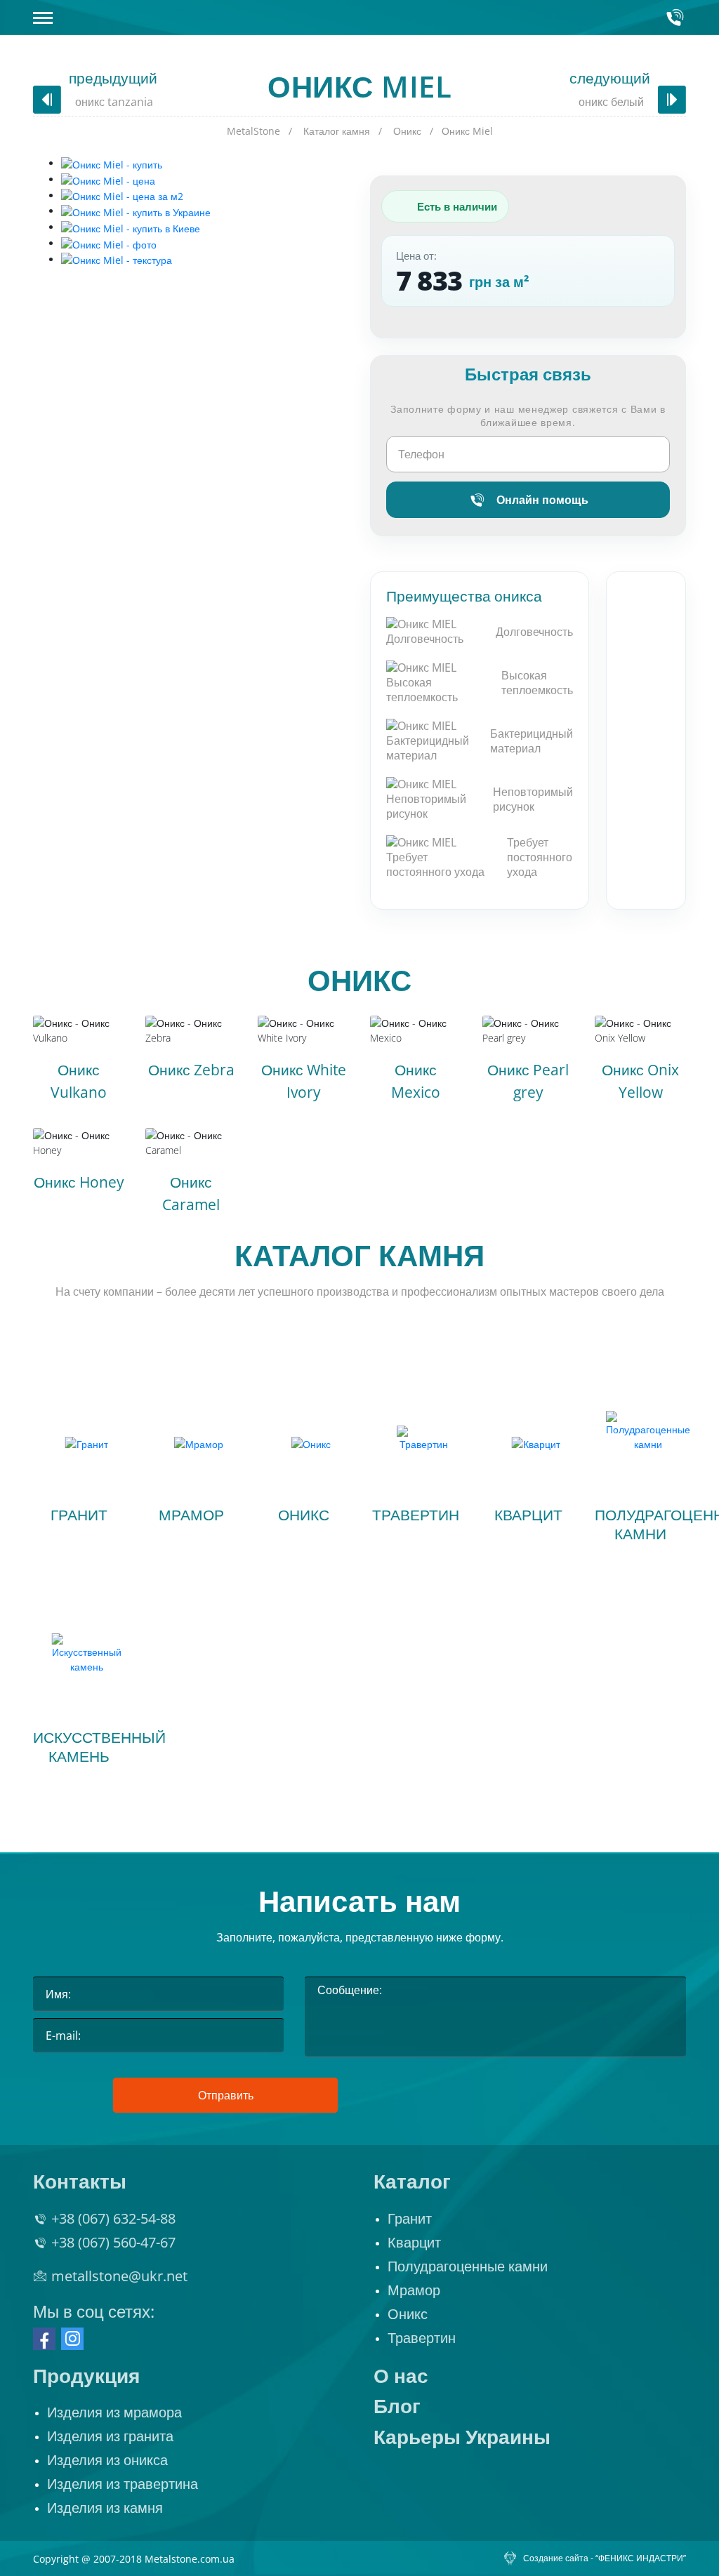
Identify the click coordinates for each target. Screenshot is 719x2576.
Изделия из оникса (107, 2460)
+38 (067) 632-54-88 (113, 2219)
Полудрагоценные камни (468, 2266)
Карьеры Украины (462, 2437)
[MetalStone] (358, 18)
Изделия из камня (105, 2508)
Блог (397, 2406)
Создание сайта (556, 2558)
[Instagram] (72, 2339)
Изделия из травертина (123, 2484)
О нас (401, 2376)
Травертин (422, 2338)
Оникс (359, 980)
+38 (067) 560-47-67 (113, 2243)
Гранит (410, 2219)
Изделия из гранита (110, 2436)
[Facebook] (44, 2339)
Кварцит (414, 2243)
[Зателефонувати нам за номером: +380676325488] (675, 18)
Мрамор (414, 2290)
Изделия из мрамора (114, 2412)
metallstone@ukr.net (119, 2276)
